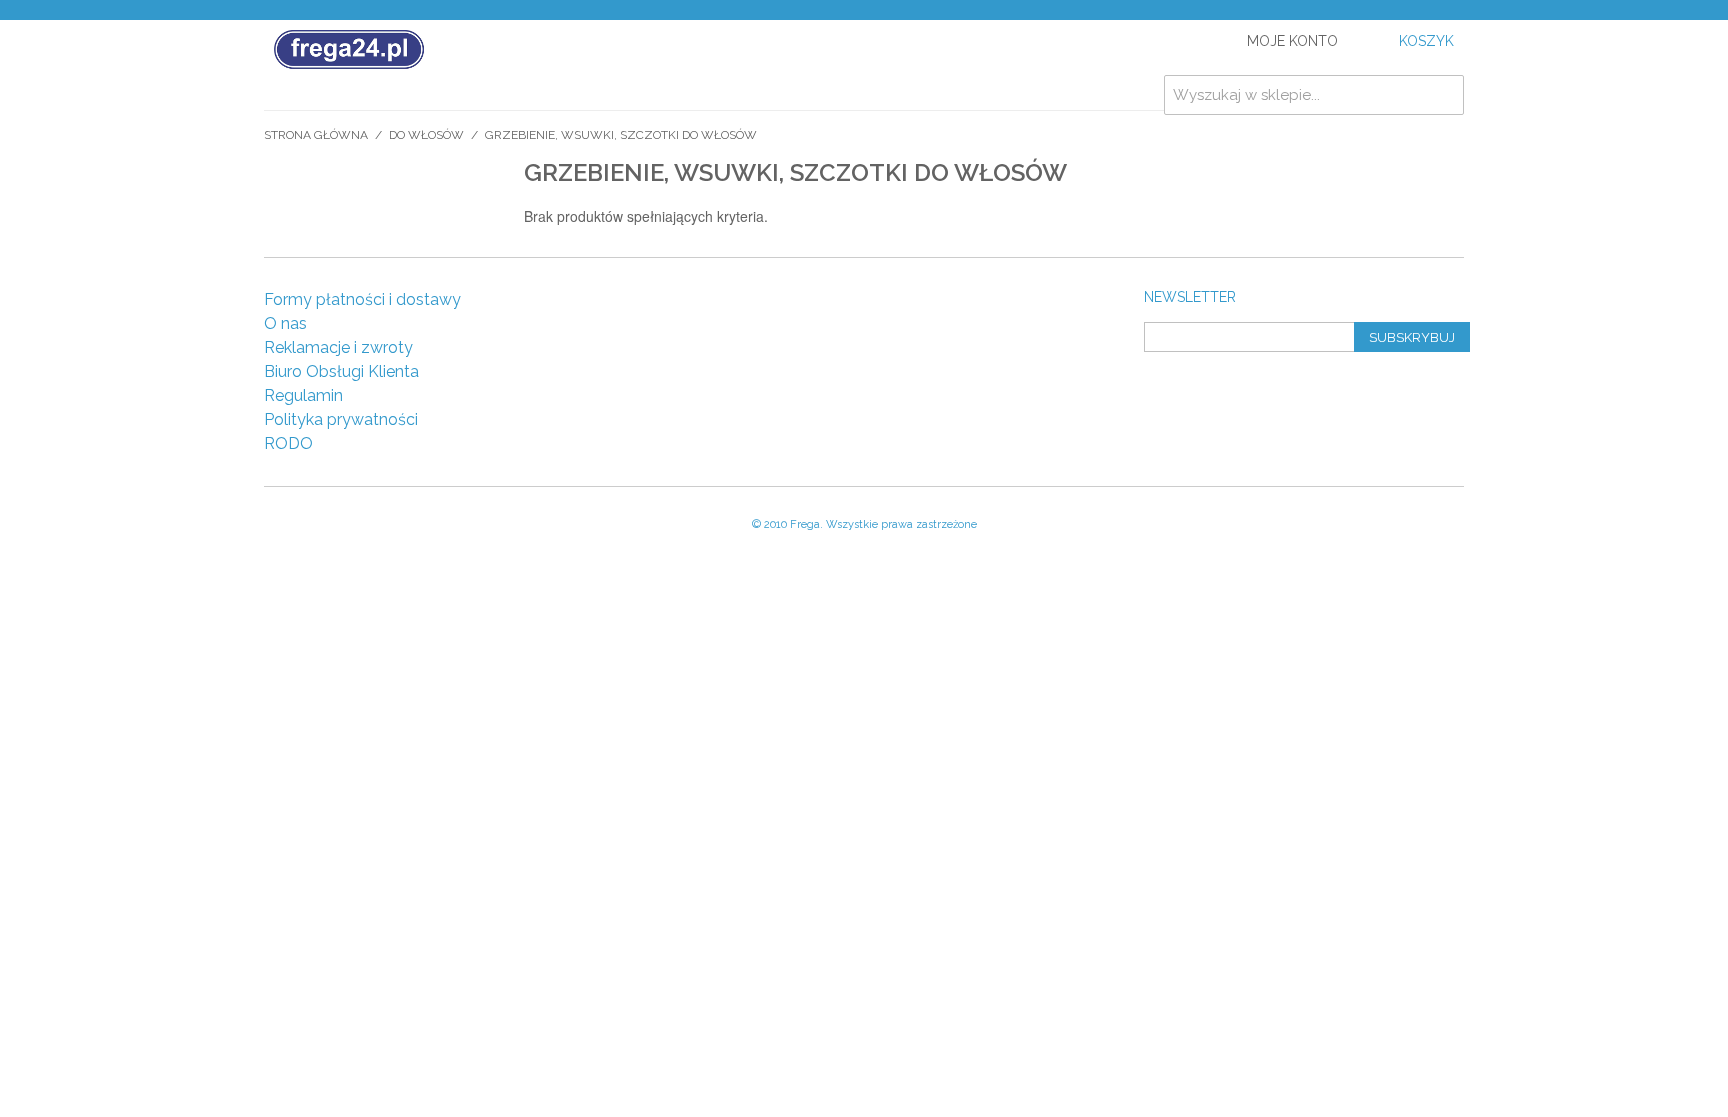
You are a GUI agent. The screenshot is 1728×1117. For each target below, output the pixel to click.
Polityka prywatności (341, 419)
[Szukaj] (1444, 95)
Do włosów (426, 135)
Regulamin (303, 395)
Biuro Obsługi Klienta (341, 371)
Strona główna (316, 135)
